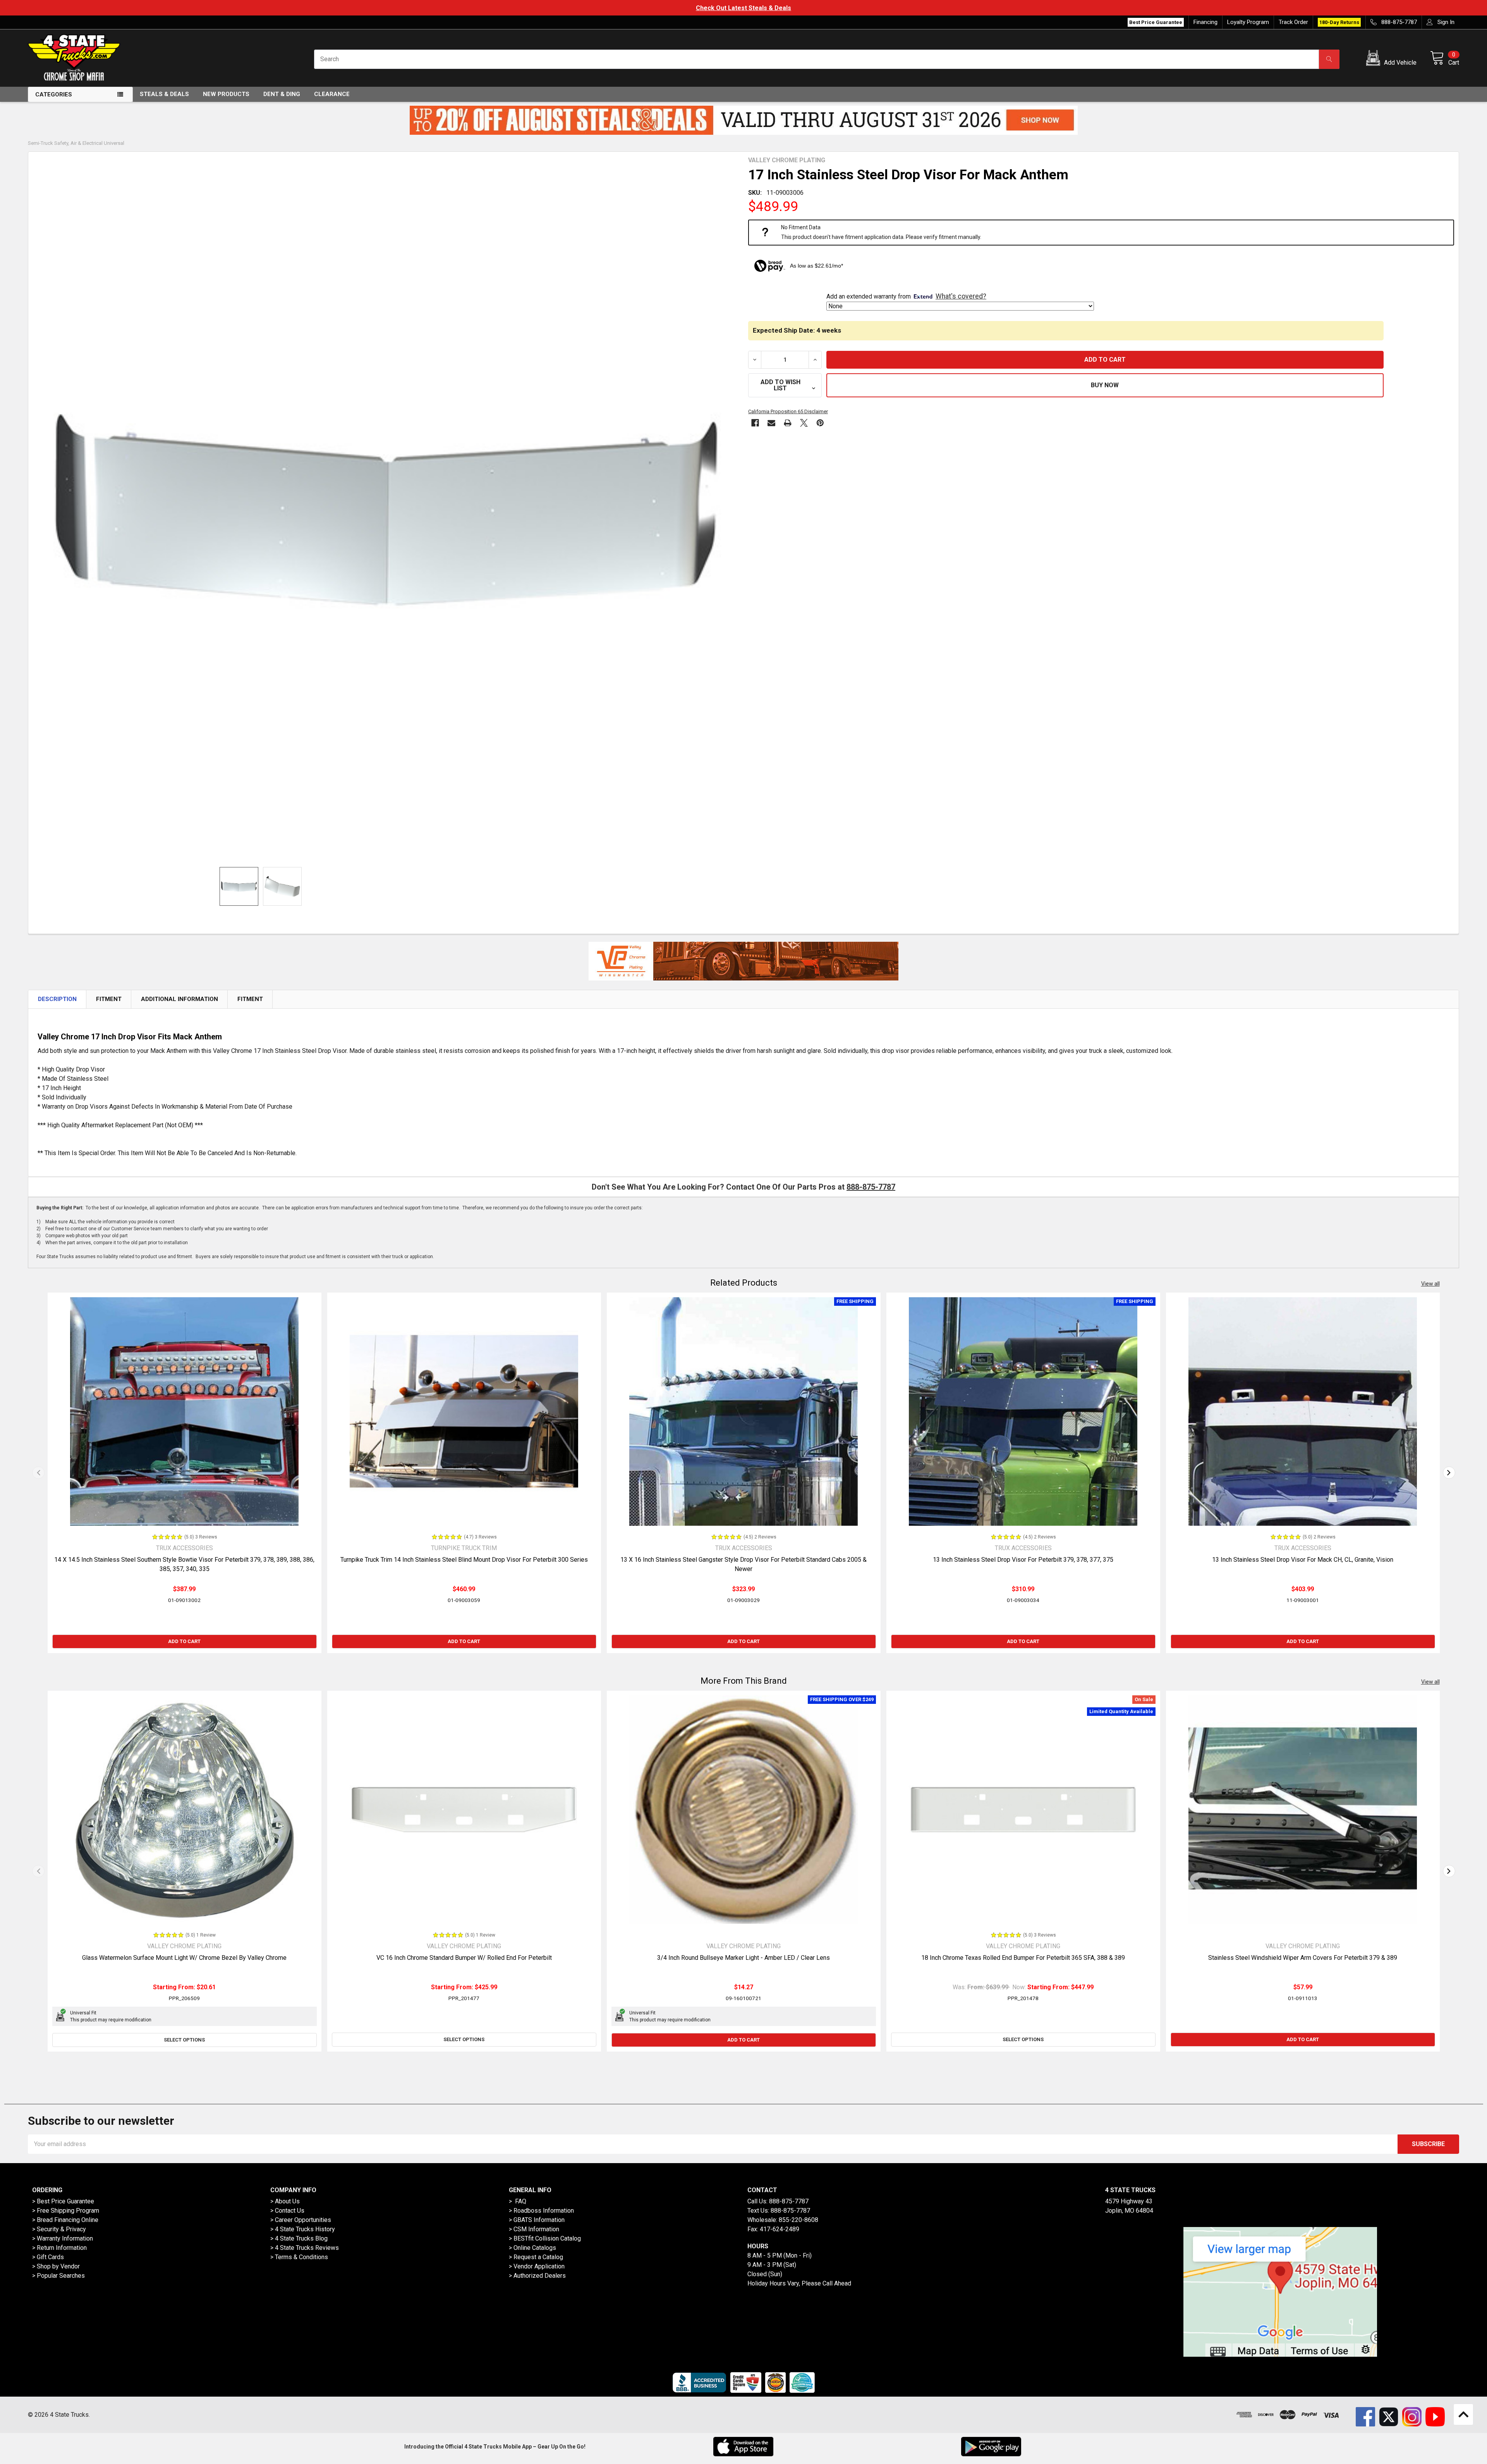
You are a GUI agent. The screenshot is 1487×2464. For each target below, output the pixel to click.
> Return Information (59, 2248)
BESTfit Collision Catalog (547, 2238)
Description (57, 999)
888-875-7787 (871, 1187)
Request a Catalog (538, 2257)
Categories (54, 94)
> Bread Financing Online (65, 2220)
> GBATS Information (537, 2220)
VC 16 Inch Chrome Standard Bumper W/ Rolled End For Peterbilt (464, 1958)
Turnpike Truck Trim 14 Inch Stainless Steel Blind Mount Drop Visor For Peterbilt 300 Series (464, 1560)
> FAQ (518, 2201)
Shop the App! (743, 8)
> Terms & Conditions (299, 2257)
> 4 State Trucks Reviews (305, 2248)
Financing (1205, 22)
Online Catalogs (535, 2248)
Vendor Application (539, 2266)
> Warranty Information (63, 2238)
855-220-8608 (798, 2220)
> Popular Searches (58, 2276)
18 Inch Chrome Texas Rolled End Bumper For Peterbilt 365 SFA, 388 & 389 (1023, 1958)
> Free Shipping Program (66, 2211)
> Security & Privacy (59, 2229)
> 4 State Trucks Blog (299, 2238)
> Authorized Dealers (537, 2276)
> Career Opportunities (301, 2220)
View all (1430, 1284)
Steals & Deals (164, 94)
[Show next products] (1449, 1473)
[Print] (788, 423)
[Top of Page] (1463, 2414)
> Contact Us (287, 2211)
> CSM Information (534, 2229)
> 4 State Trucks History (303, 2229)
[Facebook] (755, 423)
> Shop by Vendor (56, 2266)
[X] (804, 423)
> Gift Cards (48, 2257)
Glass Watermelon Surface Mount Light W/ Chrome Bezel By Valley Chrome (184, 1958)
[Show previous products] (38, 1473)
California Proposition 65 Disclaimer (788, 411)
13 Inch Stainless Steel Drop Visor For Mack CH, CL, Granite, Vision (1303, 1560)
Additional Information (179, 999)
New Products (226, 94)
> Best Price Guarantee (63, 2201)
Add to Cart (184, 1641)
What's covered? (961, 296)
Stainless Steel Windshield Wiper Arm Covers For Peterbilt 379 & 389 (1303, 1958)
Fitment (109, 999)
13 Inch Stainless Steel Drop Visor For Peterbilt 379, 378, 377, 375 (1023, 1560)
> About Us (285, 2201)
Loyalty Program (1248, 22)
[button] (1393, 59)
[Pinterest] (820, 423)
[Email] (771, 423)
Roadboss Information (544, 2211)
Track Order (1293, 22)
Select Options (184, 2040)
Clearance (332, 94)
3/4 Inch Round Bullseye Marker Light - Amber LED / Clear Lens (743, 1958)
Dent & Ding (282, 94)
